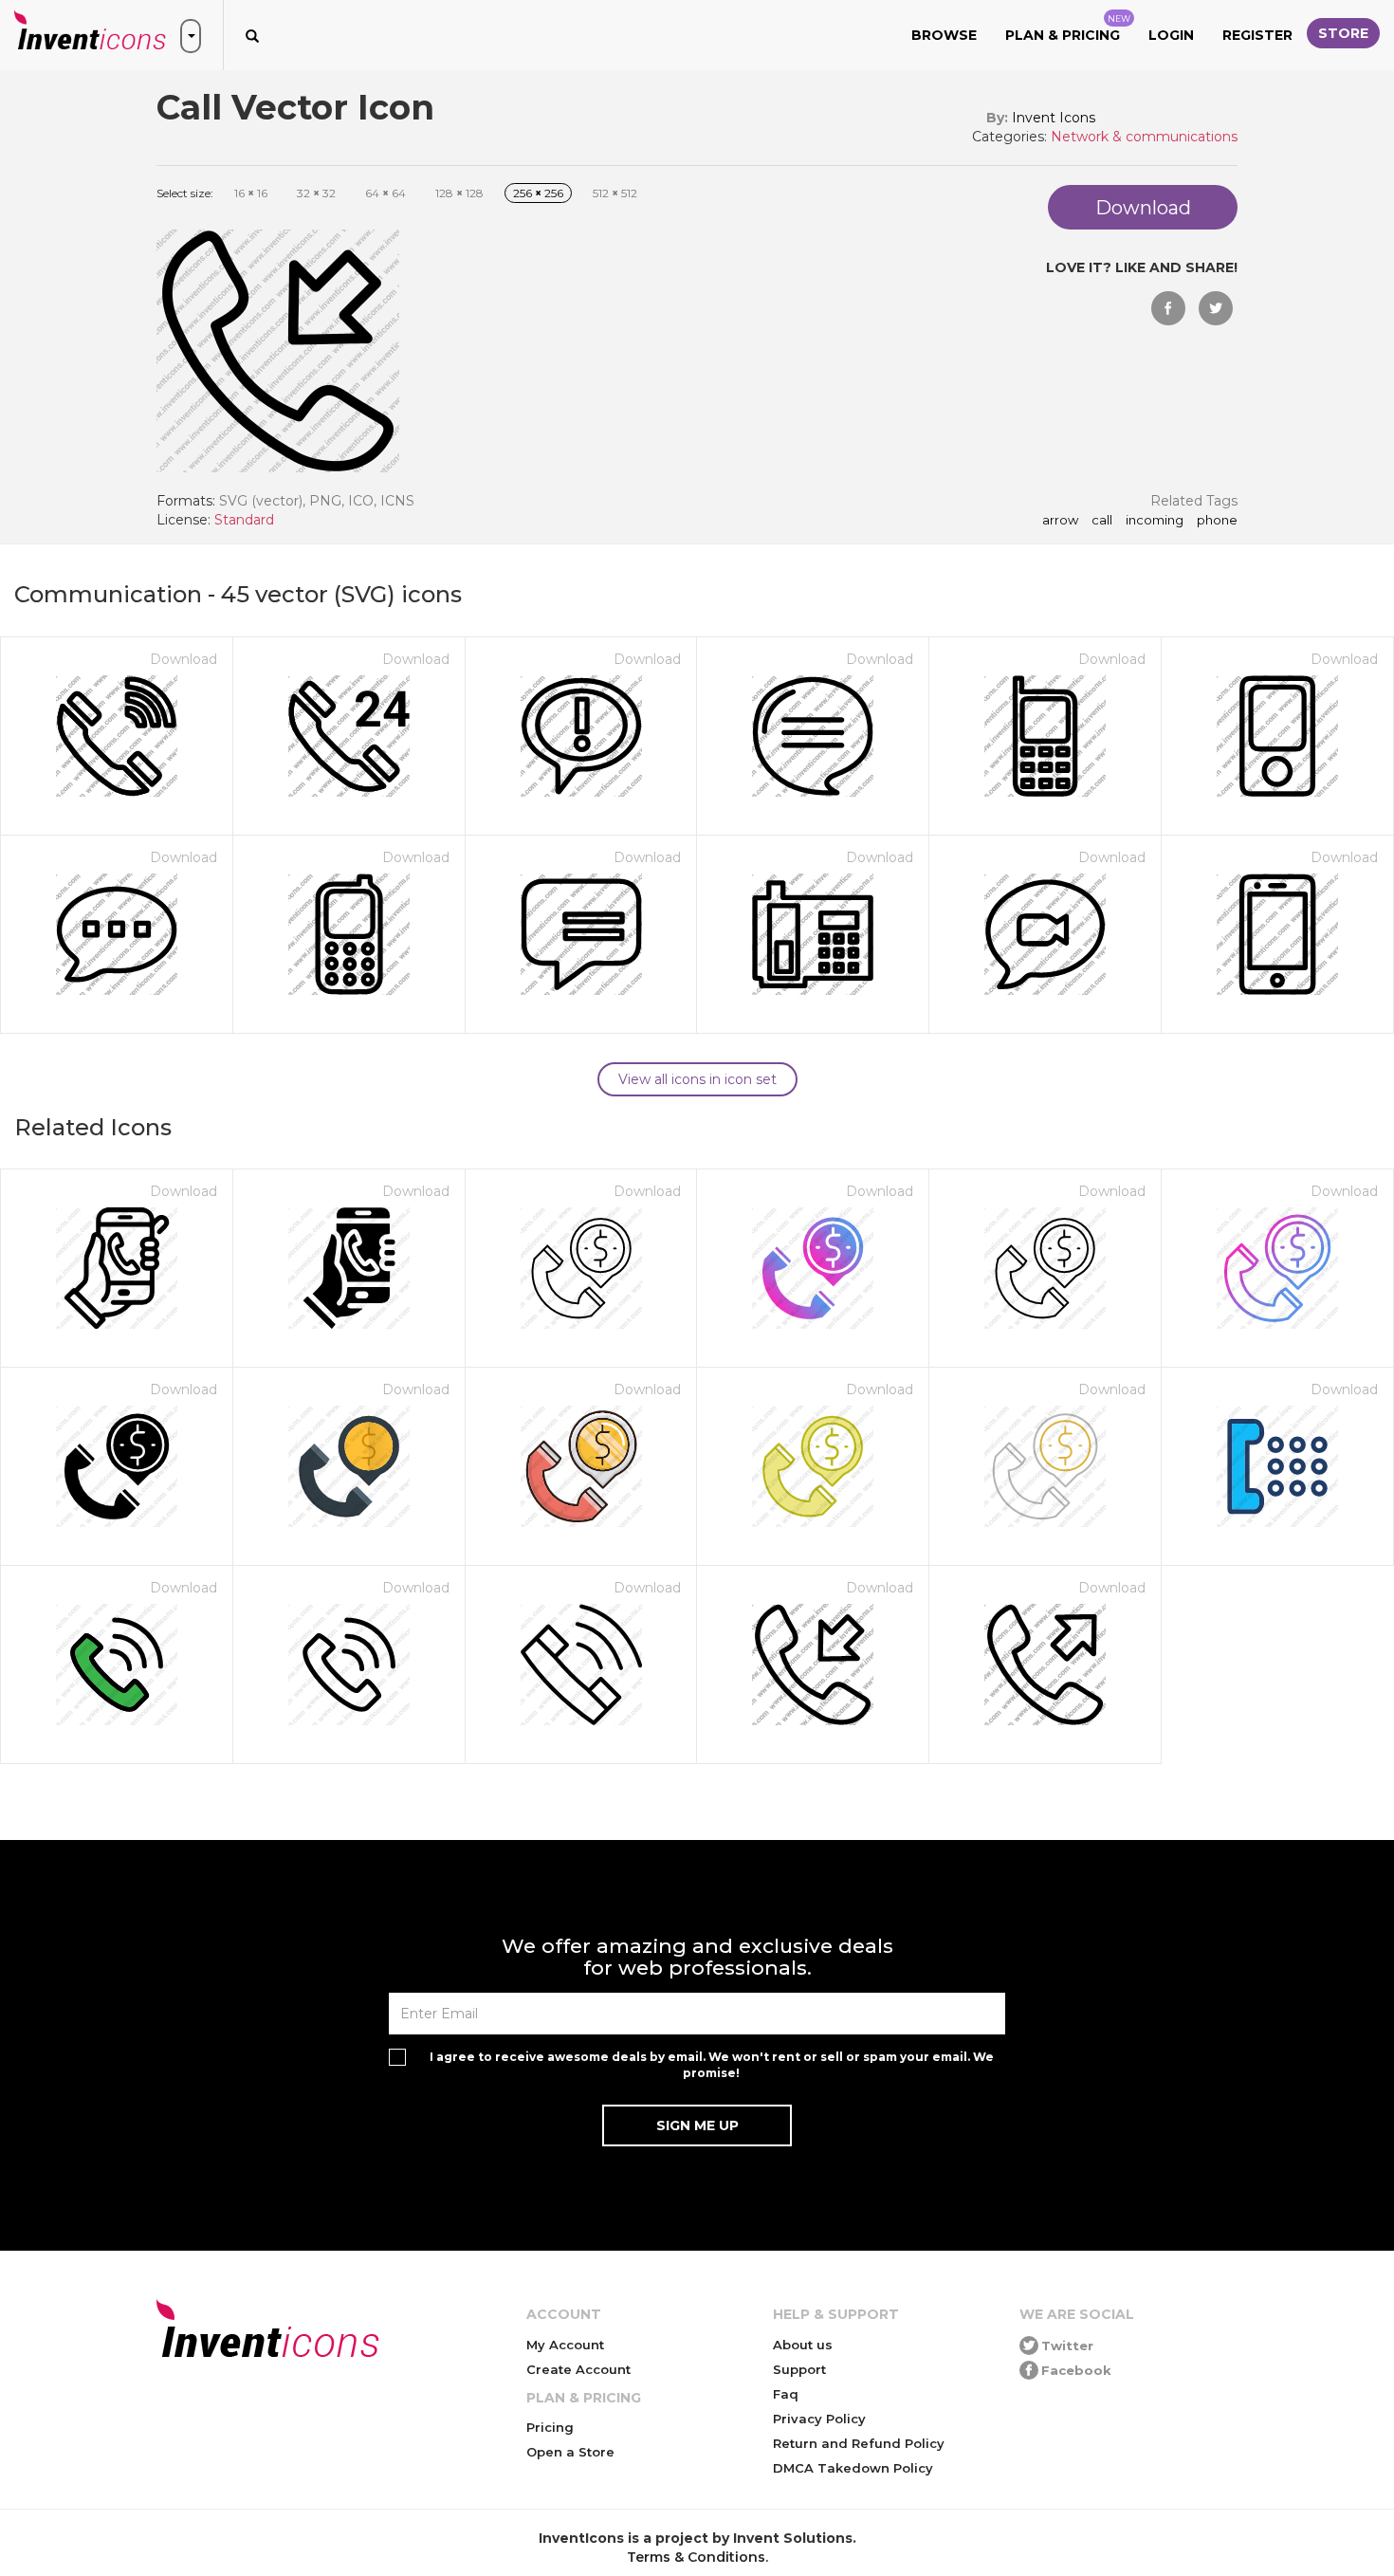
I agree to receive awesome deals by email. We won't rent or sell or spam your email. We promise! (712, 2065)
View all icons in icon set (697, 1079)
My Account (565, 2345)
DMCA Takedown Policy (853, 2468)
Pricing (550, 2427)
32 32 (316, 193)
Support (799, 2369)
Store (1343, 33)
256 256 (538, 193)
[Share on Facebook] (1168, 308)
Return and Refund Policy (859, 2443)
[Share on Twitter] (1216, 308)
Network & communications (1144, 137)
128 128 (459, 193)
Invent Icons (1054, 118)
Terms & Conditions (696, 2557)
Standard (244, 520)
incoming (1155, 521)
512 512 (615, 193)
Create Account (578, 2369)
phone (1217, 521)
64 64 (385, 193)
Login (1171, 35)
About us (803, 2345)
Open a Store (570, 2452)
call (1102, 521)
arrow (1060, 521)
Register (1257, 35)
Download (183, 659)
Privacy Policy (819, 2419)
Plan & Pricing (1068, 28)
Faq (786, 2394)
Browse (944, 35)
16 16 (251, 193)
